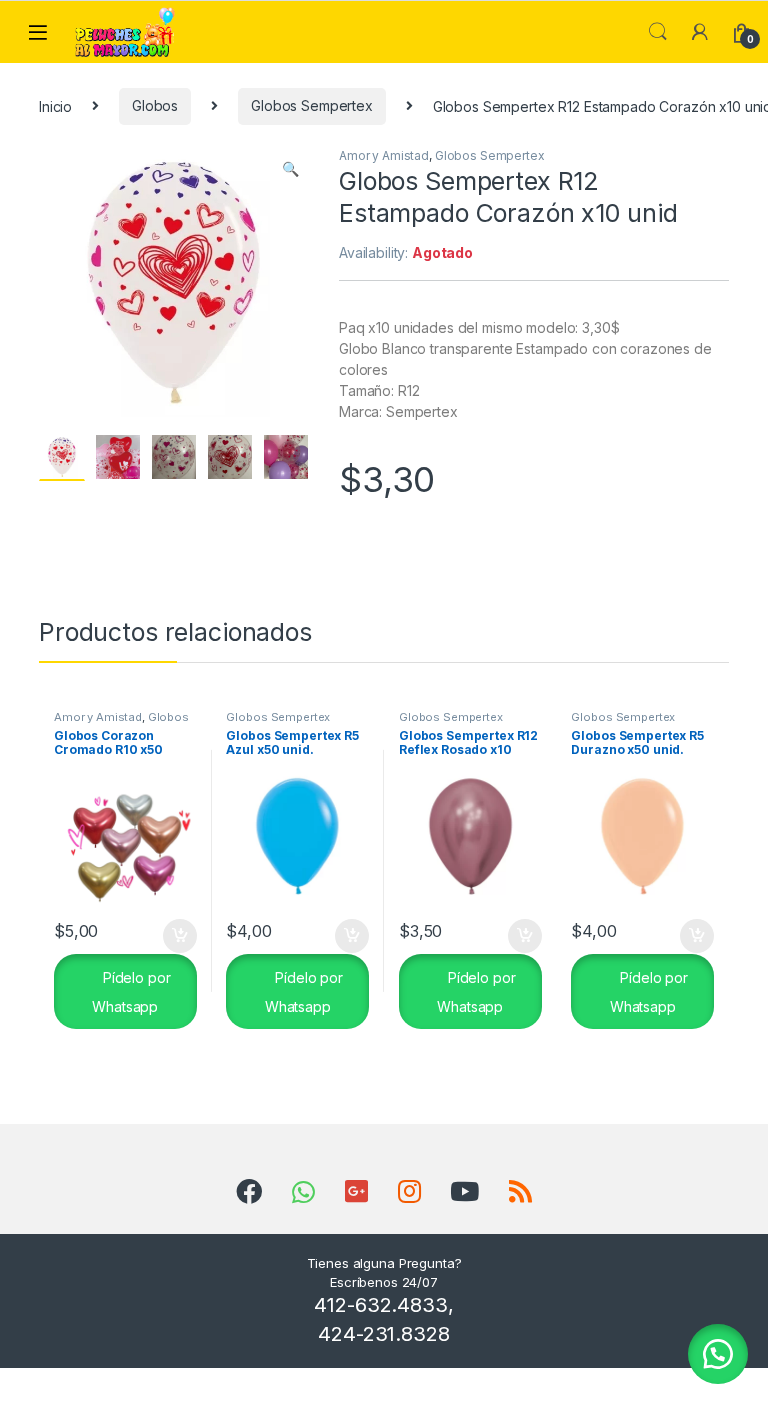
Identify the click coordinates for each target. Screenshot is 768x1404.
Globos (155, 105)
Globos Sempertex (312, 105)
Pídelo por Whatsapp (131, 992)
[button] (290, 169)
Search (658, 32)
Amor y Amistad (384, 155)
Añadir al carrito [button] (175, 936)
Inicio (55, 105)
